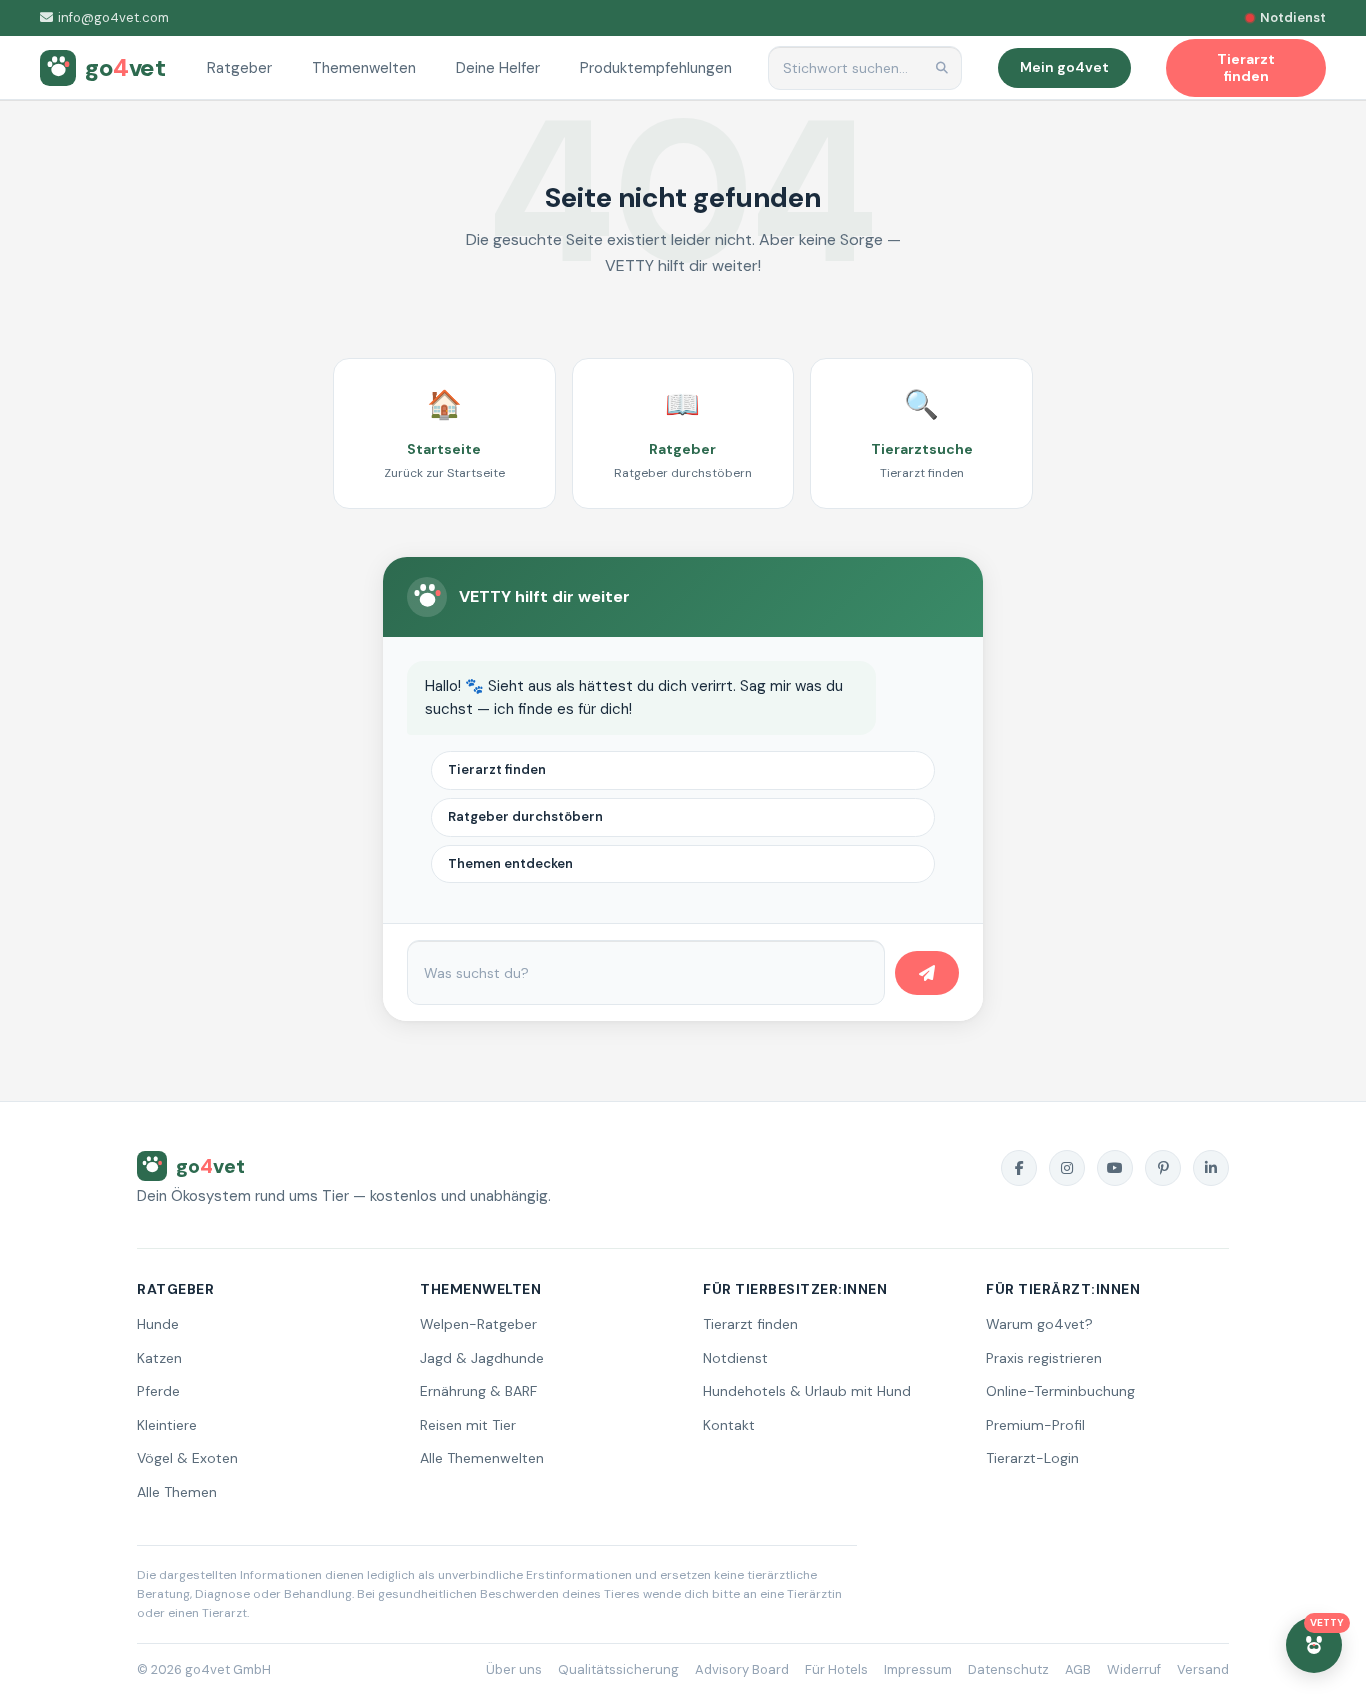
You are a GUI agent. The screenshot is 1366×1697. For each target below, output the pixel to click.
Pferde (158, 1391)
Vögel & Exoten (187, 1458)
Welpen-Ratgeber (478, 1324)
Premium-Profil (1035, 1425)
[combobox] (865, 68)
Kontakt (729, 1425)
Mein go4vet (1064, 67)
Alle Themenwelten (482, 1458)
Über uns (514, 1669)
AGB (1078, 1669)
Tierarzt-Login (1032, 1458)
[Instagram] (1067, 1168)
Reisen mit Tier (468, 1425)
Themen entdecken (510, 863)
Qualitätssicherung (618, 1669)
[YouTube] (1115, 1168)
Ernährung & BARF (478, 1391)
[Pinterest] (1163, 1168)
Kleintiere (167, 1425)
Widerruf (1134, 1669)
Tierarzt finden (497, 769)
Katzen (159, 1358)
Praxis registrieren (1044, 1358)
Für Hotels (836, 1669)
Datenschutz (1008, 1669)
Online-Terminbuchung (1060, 1391)
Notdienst (735, 1358)
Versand (1203, 1669)
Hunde (158, 1324)
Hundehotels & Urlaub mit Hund (807, 1391)
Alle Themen (177, 1492)
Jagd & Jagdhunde (482, 1358)
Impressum (918, 1669)
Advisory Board (742, 1669)
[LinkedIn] (1211, 1168)
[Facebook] (1019, 1168)
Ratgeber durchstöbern (525, 816)
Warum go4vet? (1039, 1324)
